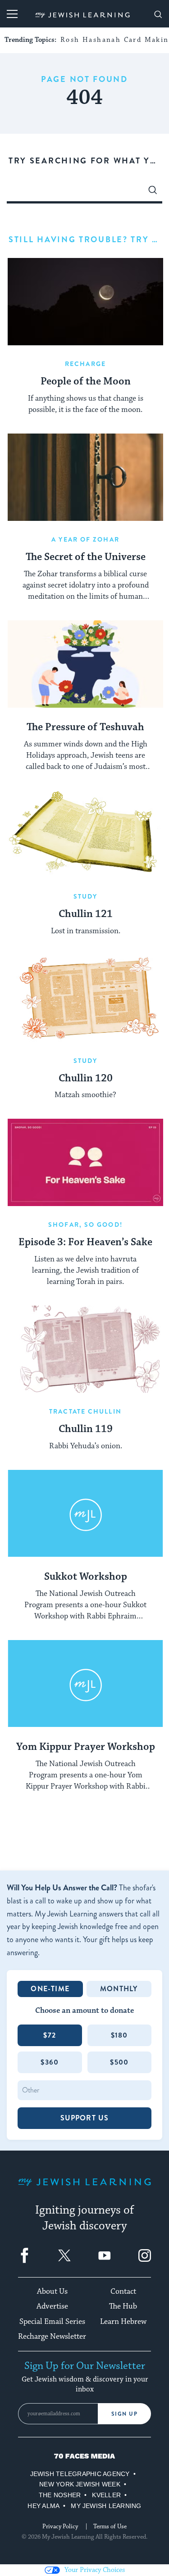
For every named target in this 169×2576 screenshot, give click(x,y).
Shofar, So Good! (85, 1225)
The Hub (123, 2306)
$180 (119, 2035)
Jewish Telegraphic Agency (80, 2474)
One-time (50, 1989)
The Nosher (60, 2495)
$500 (119, 2062)
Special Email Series (52, 2322)
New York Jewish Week (80, 2484)
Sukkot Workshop (86, 1577)
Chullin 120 (86, 1079)
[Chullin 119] (85, 1349)
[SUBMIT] (153, 192)
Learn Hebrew (123, 2322)
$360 (50, 2062)
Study (86, 896)
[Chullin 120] (85, 999)
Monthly (119, 1989)
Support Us (85, 2118)
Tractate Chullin (85, 1411)
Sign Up (125, 2414)
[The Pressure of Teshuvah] (85, 664)
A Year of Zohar (85, 539)
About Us (52, 2291)
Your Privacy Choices (95, 2570)
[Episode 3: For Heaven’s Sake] (85, 1162)
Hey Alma (43, 2506)
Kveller (106, 2495)
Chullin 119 (86, 1429)
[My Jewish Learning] (84, 2189)
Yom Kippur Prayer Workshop (86, 1747)
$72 (50, 2035)
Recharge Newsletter (52, 2336)
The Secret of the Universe (86, 557)
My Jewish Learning (106, 2506)
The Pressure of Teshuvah (85, 728)
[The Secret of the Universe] (85, 477)
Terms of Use (110, 2526)
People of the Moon (86, 382)
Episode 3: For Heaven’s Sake (85, 1243)
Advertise (52, 2306)
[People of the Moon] (85, 302)
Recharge (85, 364)
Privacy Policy (60, 2526)
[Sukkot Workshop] (85, 1514)
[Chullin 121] (85, 834)
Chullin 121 (86, 914)
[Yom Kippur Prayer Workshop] (85, 1684)
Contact (123, 2291)
